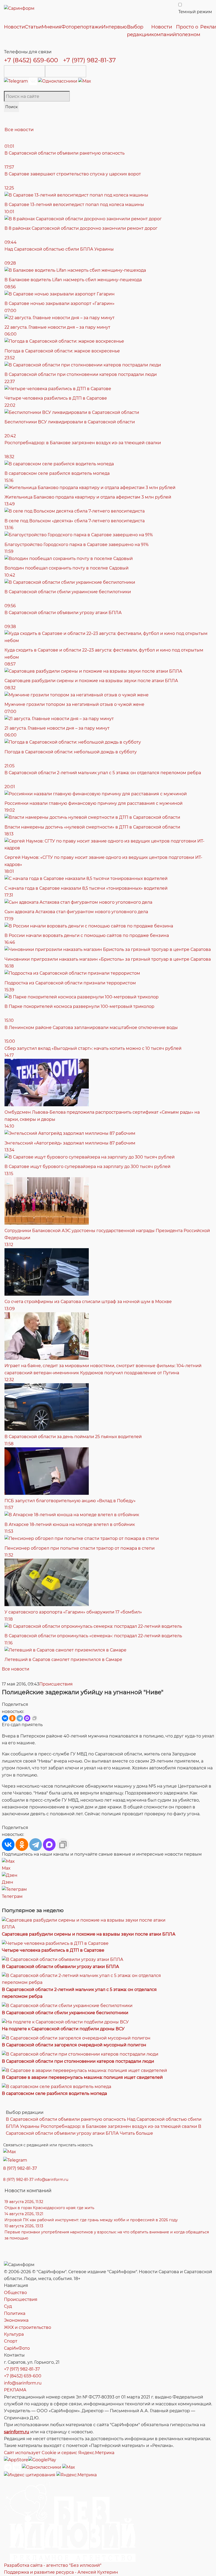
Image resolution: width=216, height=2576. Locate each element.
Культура (14, 2334)
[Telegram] (16, 81)
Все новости (19, 130)
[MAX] (27, 1718)
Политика (15, 2313)
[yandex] (30, 2475)
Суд (8, 2306)
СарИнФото (17, 2348)
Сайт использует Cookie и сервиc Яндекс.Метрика (59, 2453)
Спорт (11, 2341)
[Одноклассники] (58, 81)
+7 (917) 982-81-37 (89, 60)
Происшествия (56, 1684)
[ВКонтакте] (5, 1718)
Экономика (16, 2320)
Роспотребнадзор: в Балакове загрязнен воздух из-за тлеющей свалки (119, 2126)
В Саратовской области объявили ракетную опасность (66, 2119)
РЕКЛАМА (15, 2390)
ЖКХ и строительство (28, 2327)
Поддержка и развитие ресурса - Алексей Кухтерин (61, 2572)
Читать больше (136, 2133)
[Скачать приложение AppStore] (24, 71)
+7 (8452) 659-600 (31, 60)
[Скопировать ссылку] (35, 1718)
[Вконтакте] (33, 81)
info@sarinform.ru (51, 2180)
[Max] (85, 81)
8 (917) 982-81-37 (20, 2168)
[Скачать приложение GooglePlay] (66, 71)
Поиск (11, 107)
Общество (15, 2293)
